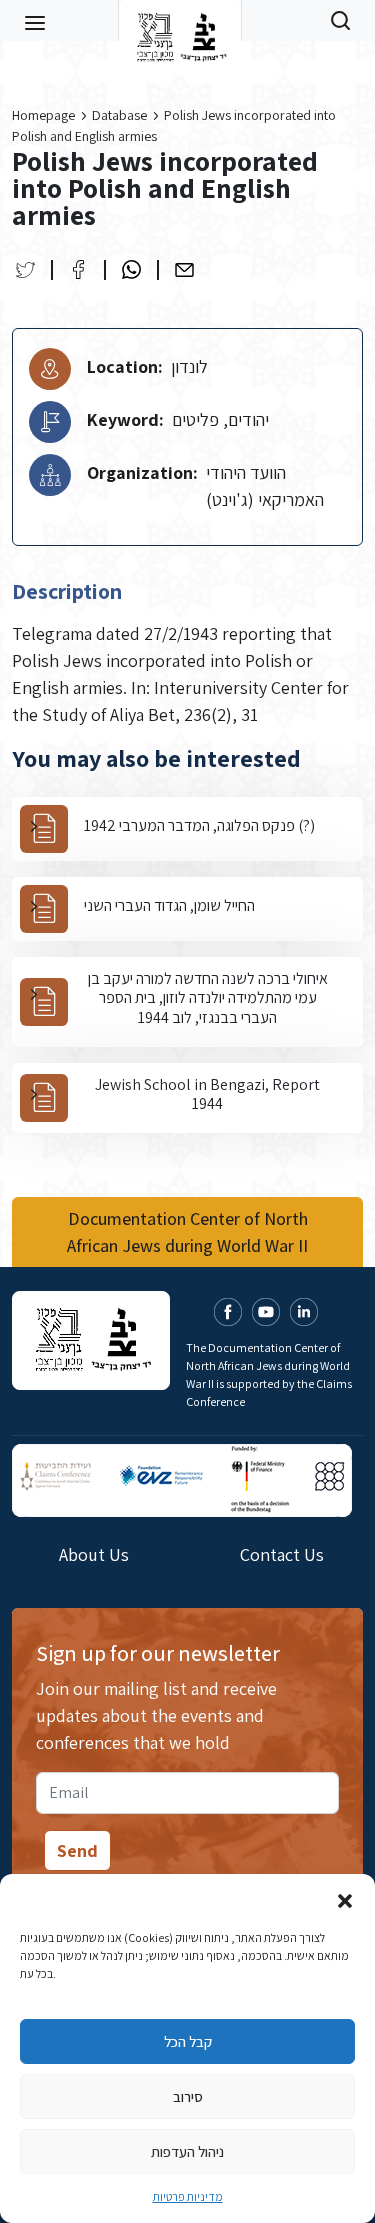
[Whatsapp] (131, 269)
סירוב (188, 2096)
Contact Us (282, 1554)
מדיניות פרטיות (188, 2196)
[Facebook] (78, 269)
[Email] (184, 269)
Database (119, 115)
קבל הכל (188, 2041)
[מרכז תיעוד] (179, 20)
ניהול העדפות (187, 2151)
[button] (345, 1899)
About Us (94, 1554)
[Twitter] (25, 269)
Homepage (43, 115)
